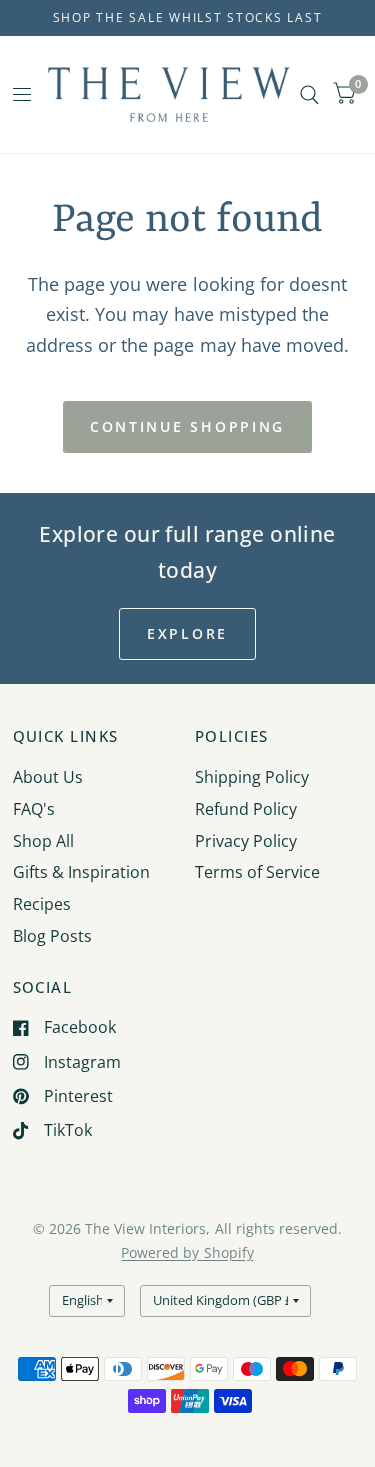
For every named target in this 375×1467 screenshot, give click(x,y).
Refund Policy (246, 809)
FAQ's (34, 809)
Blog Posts (52, 936)
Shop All (43, 841)
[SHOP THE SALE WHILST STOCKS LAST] (188, 18)
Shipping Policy (252, 777)
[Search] (309, 94)
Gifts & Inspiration (81, 872)
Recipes (42, 904)
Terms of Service (257, 872)
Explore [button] (187, 633)
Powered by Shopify (187, 1252)
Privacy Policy (246, 841)
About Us (48, 777)
